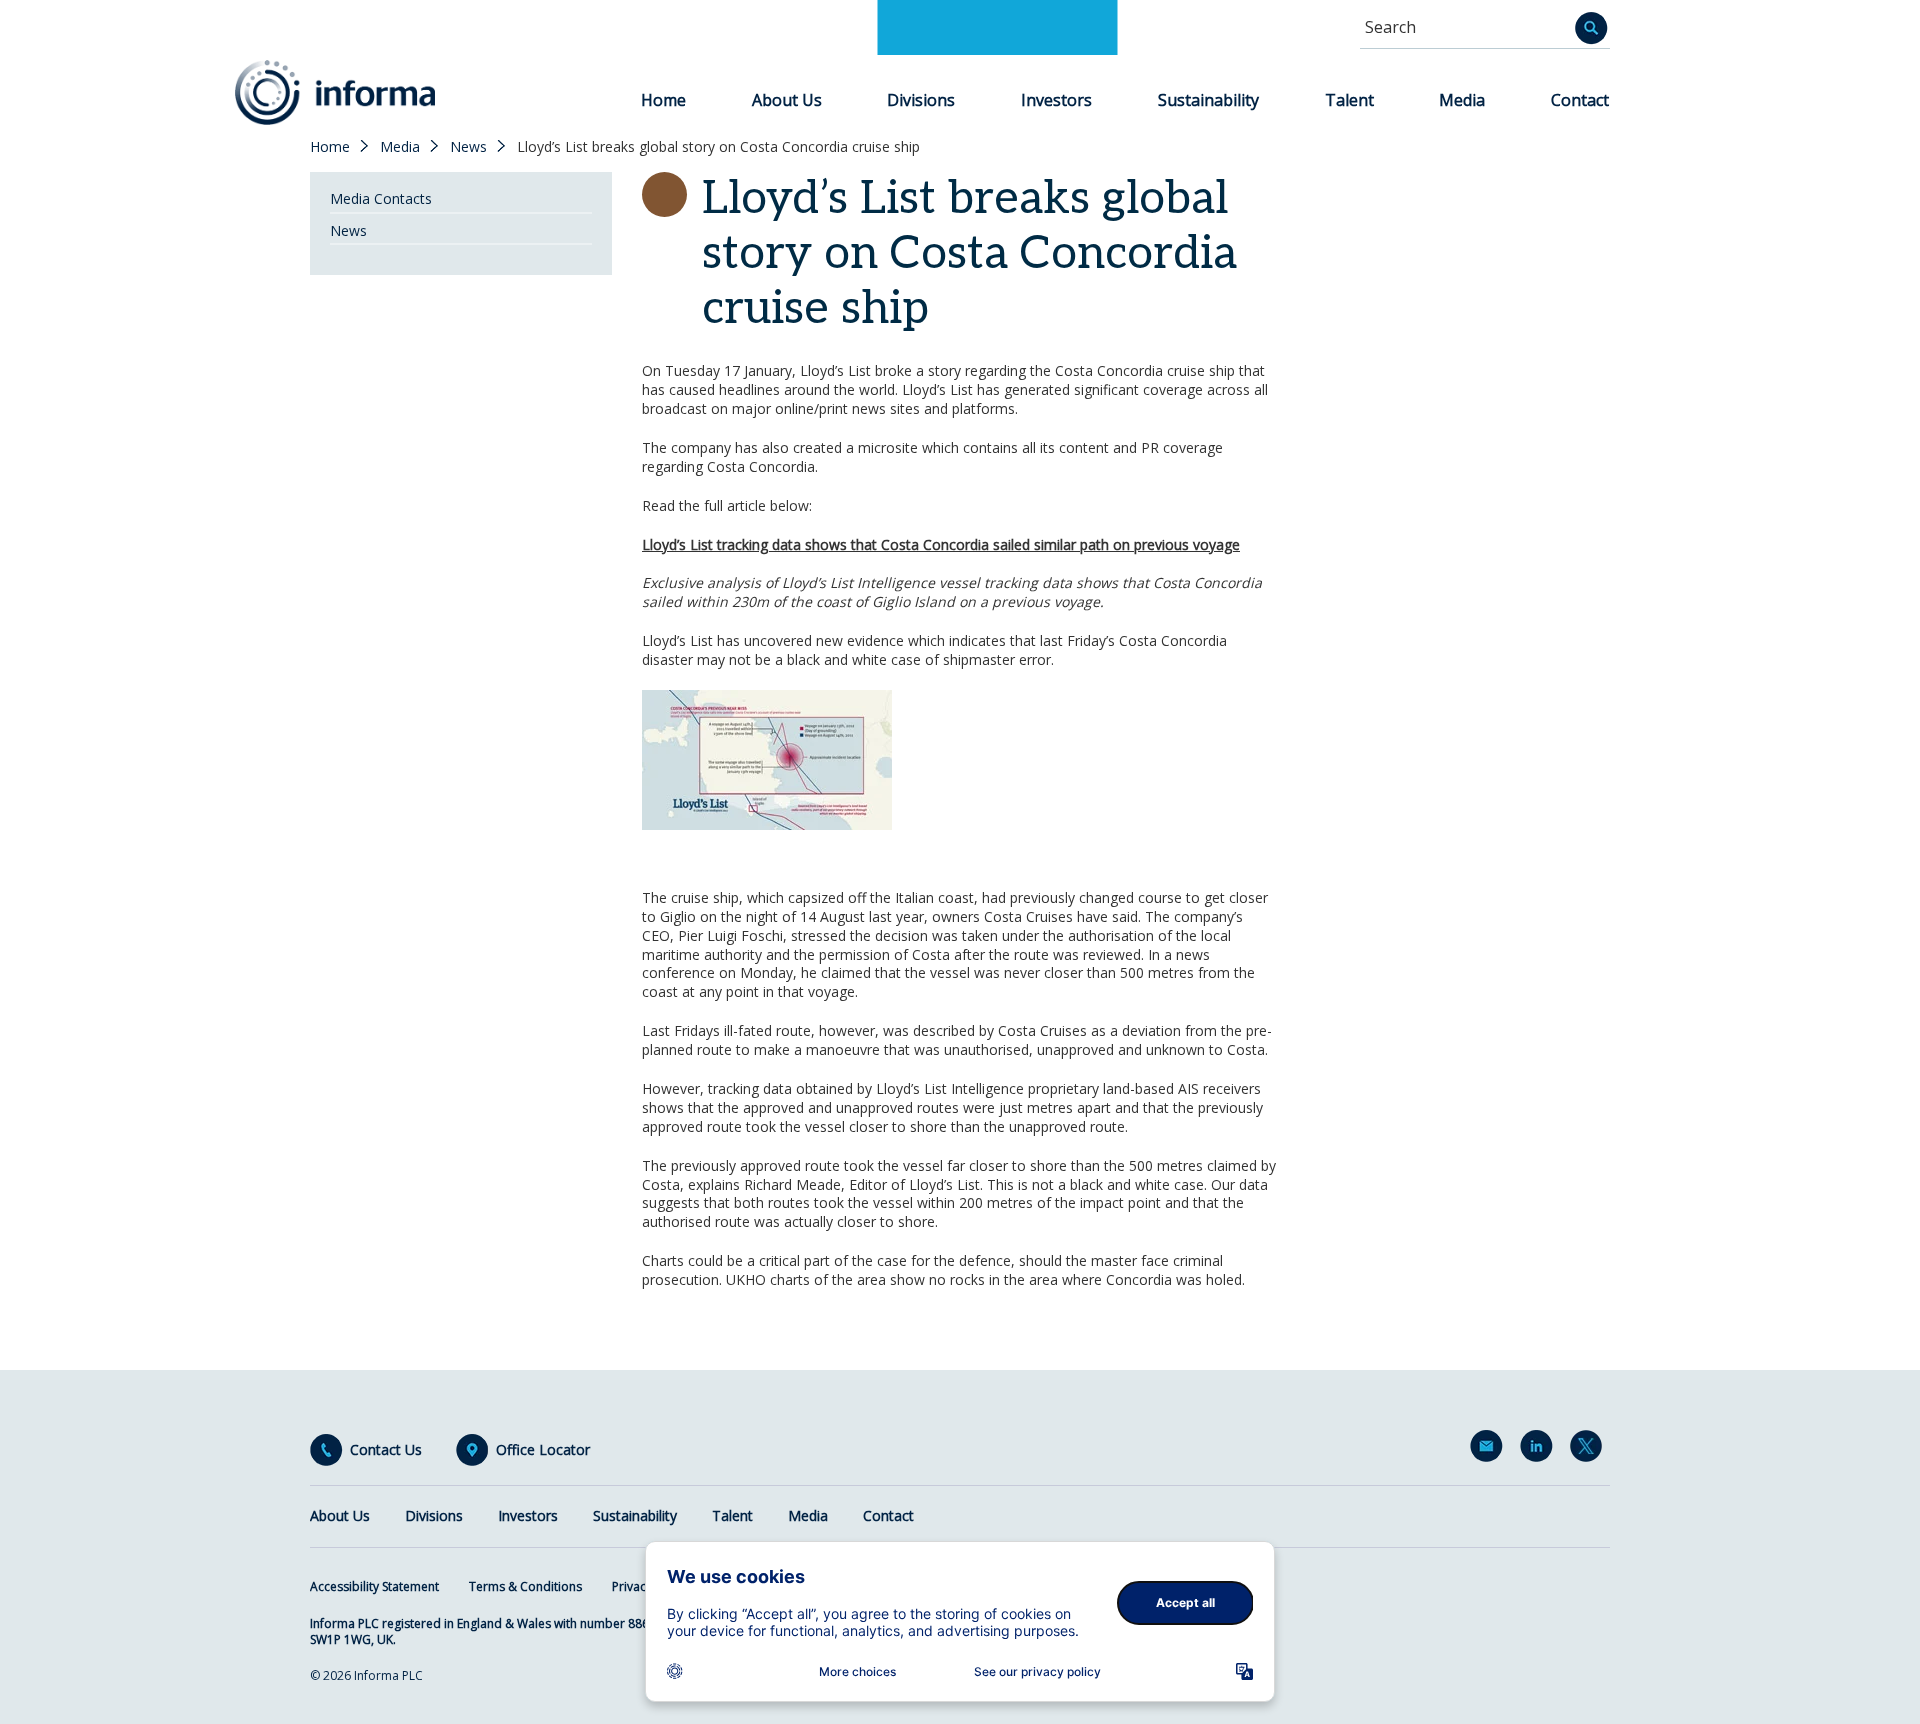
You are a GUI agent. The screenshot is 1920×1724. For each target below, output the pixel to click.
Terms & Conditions (525, 1586)
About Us (787, 100)
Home (663, 100)
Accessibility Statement (374, 1586)
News (468, 147)
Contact (1580, 100)
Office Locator (543, 1450)
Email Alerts (1490, 1450)
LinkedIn (1540, 1450)
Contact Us (386, 1450)
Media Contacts (381, 198)
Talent (1349, 100)
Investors (1056, 100)
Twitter (1590, 1450)
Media (1462, 100)
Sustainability (1208, 100)
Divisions (921, 100)
